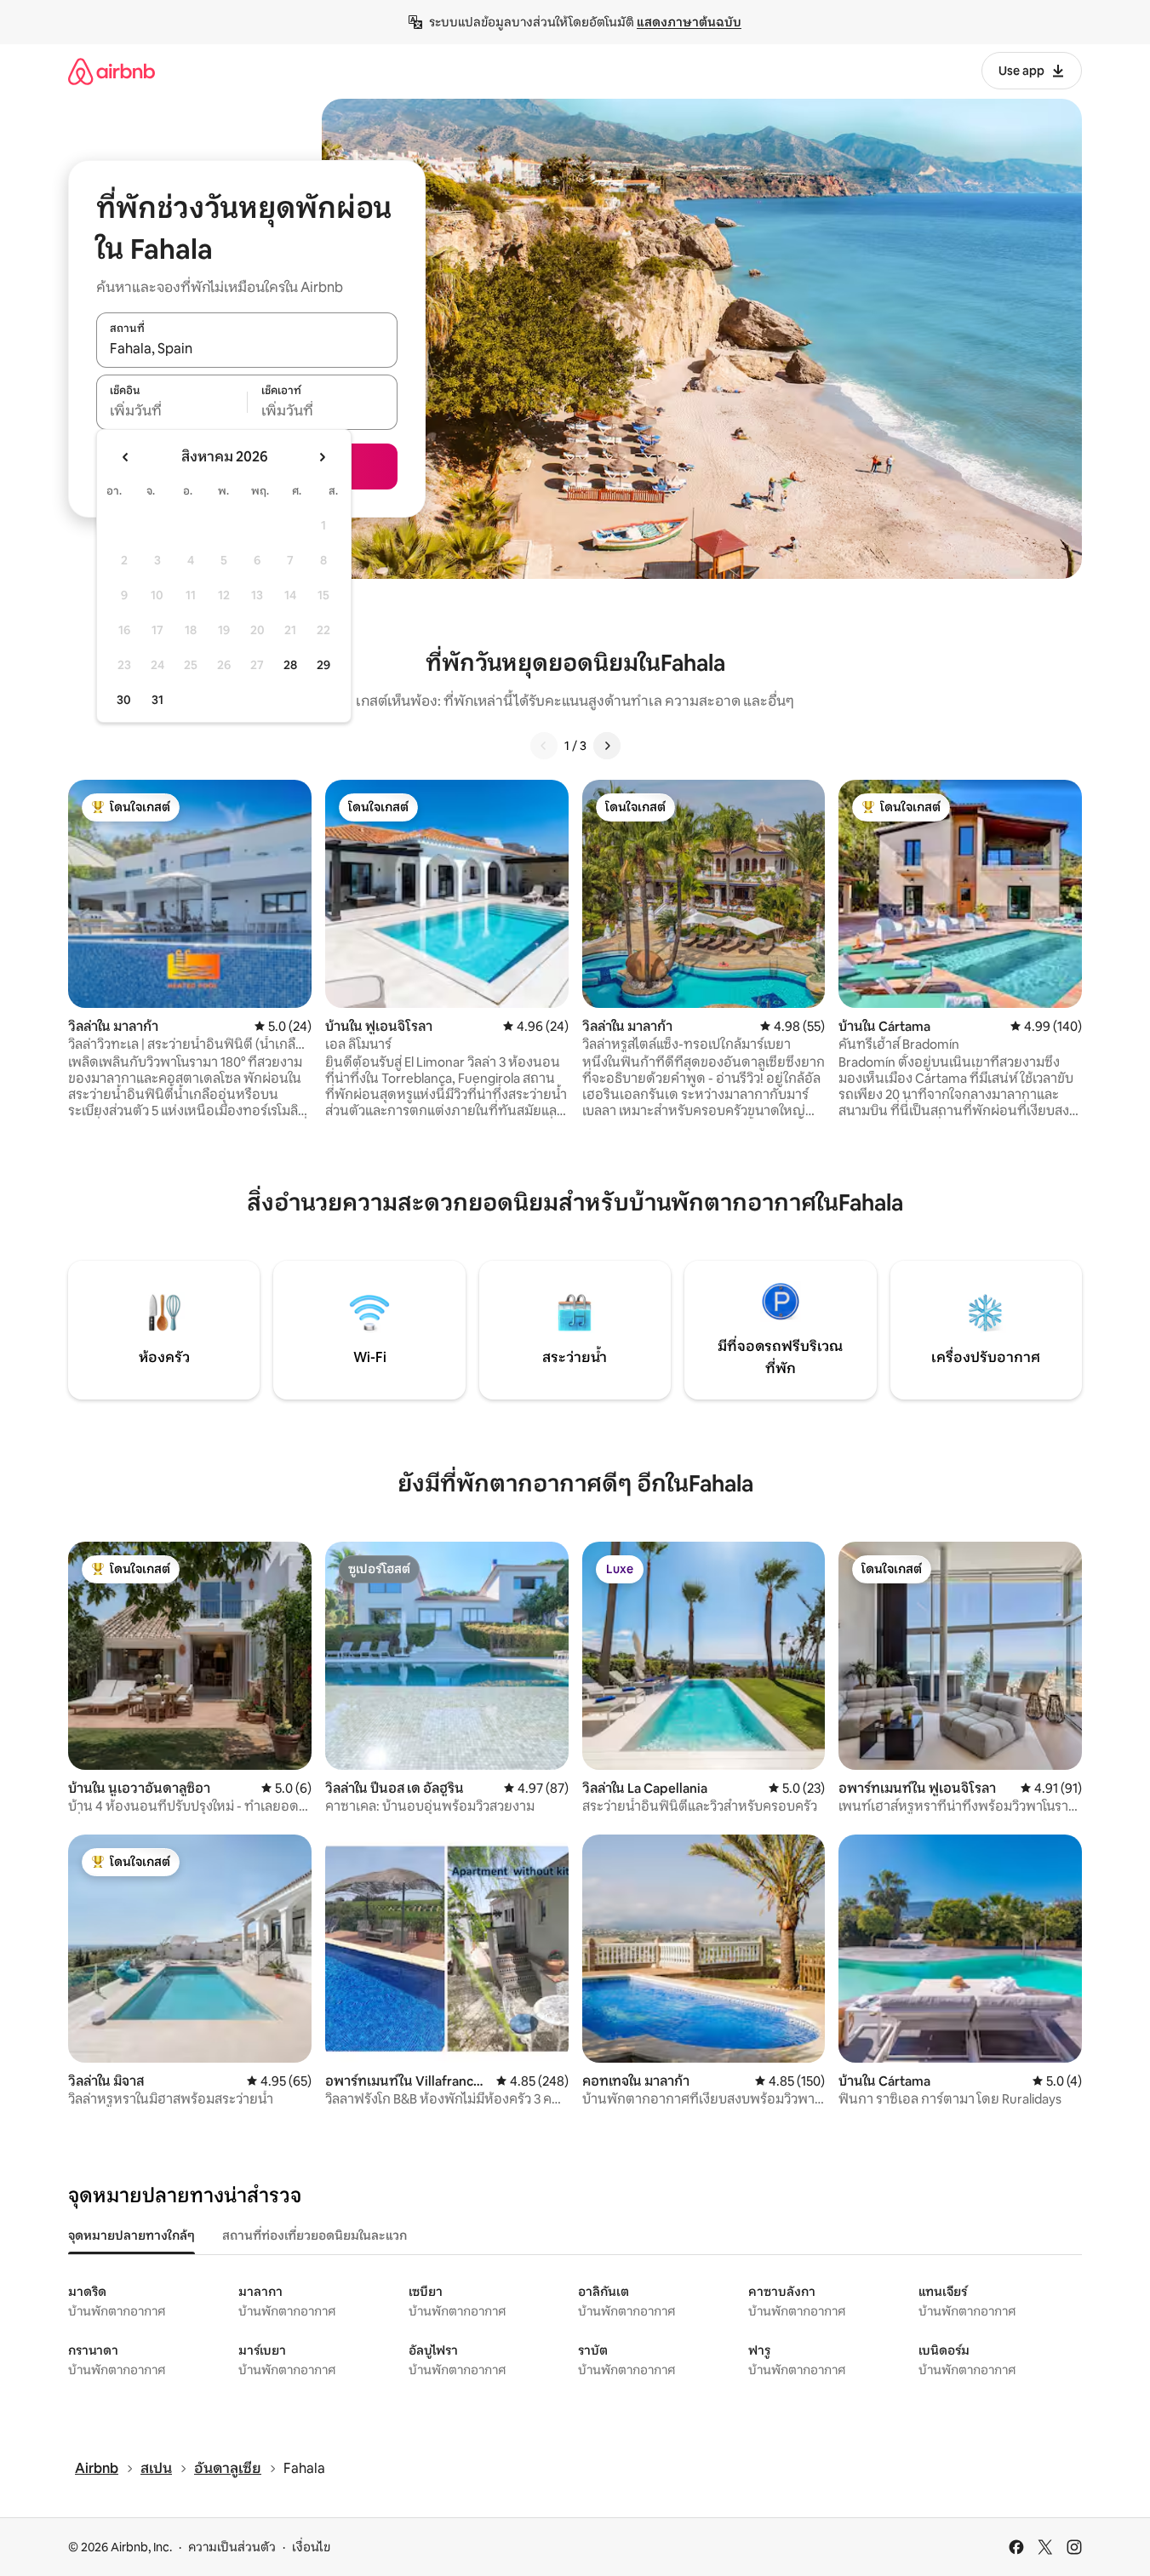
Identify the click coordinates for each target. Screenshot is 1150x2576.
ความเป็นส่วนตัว (232, 2547)
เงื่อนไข (311, 2547)
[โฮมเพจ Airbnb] (112, 71)
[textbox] (172, 411)
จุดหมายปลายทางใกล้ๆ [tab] (132, 2235)
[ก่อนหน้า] (544, 746)
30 (124, 700)
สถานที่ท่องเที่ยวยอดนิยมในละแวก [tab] (315, 2235)
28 (290, 665)
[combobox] (247, 349)
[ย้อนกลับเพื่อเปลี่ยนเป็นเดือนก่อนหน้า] (126, 457)
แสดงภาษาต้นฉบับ (689, 22)
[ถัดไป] (607, 746)
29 (323, 665)
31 (157, 700)
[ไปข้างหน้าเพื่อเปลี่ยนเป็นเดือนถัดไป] (322, 457)
